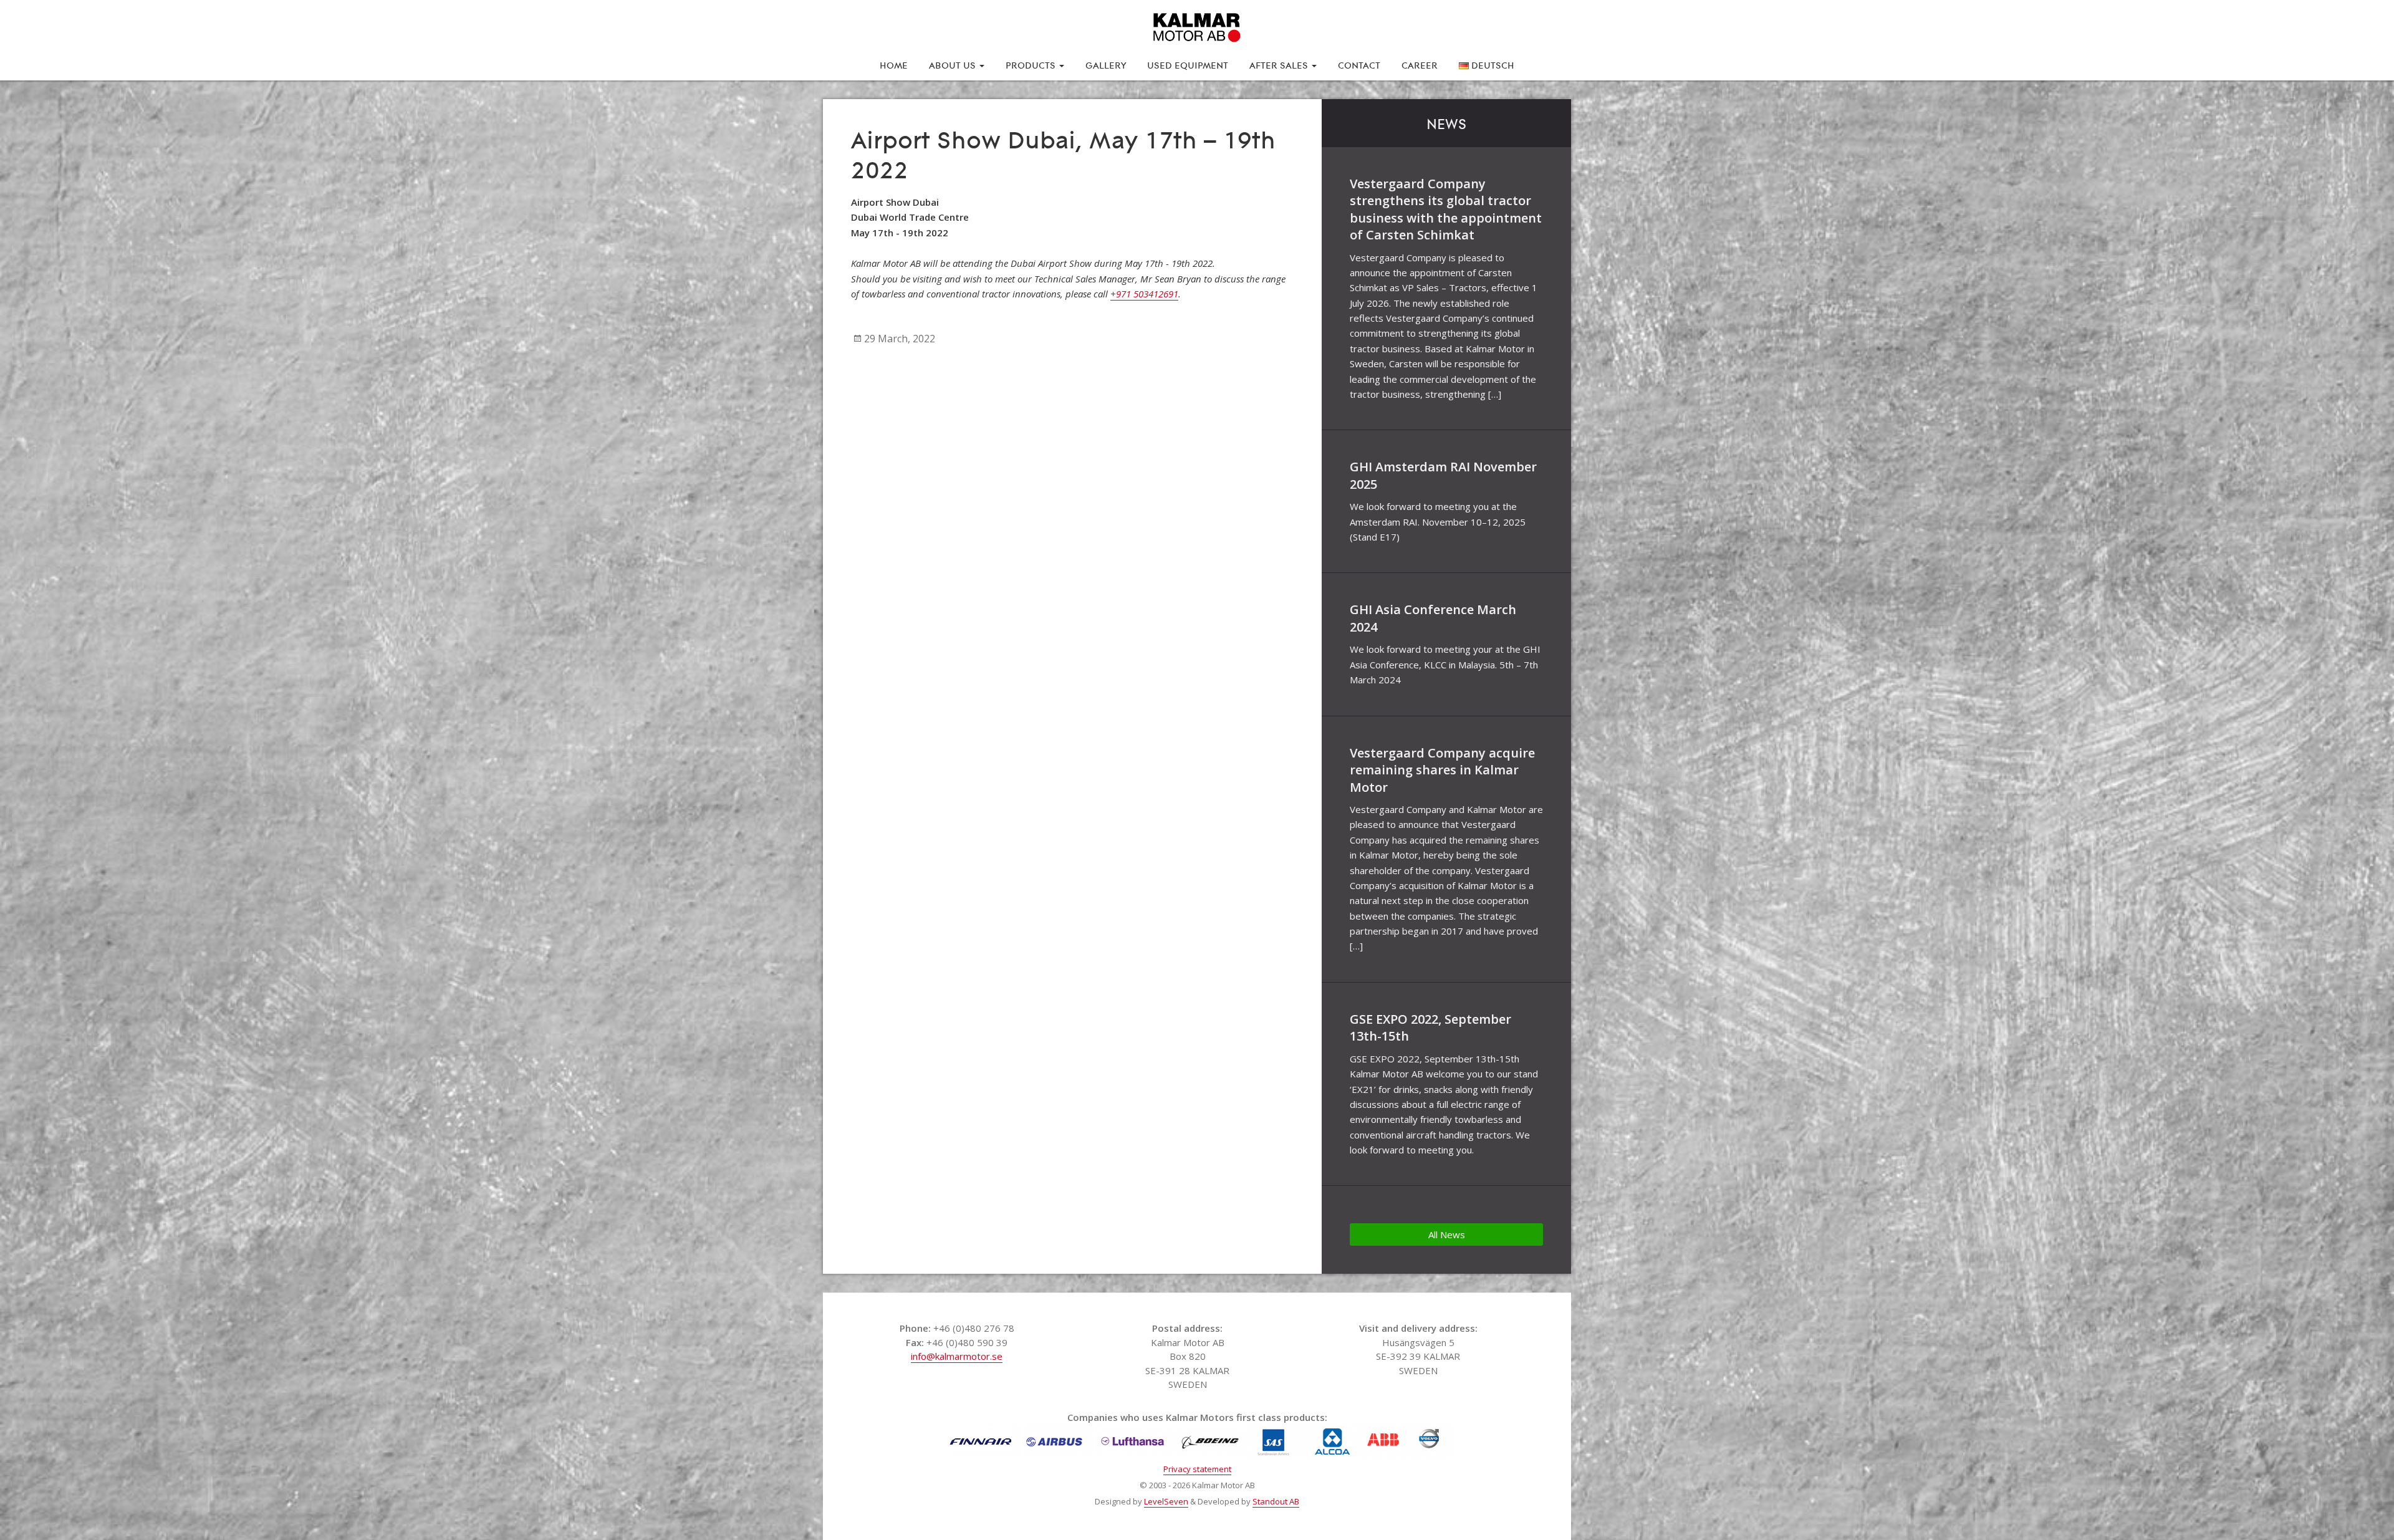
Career (1420, 64)
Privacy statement (1197, 1469)
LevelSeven (1166, 1501)
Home (894, 64)
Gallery (1106, 64)
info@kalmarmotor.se (957, 1356)
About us (954, 64)
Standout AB (1276, 1501)
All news (1447, 1234)
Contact (1359, 64)
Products (1032, 64)
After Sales (1280, 64)
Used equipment (1188, 64)
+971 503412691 (1144, 294)
